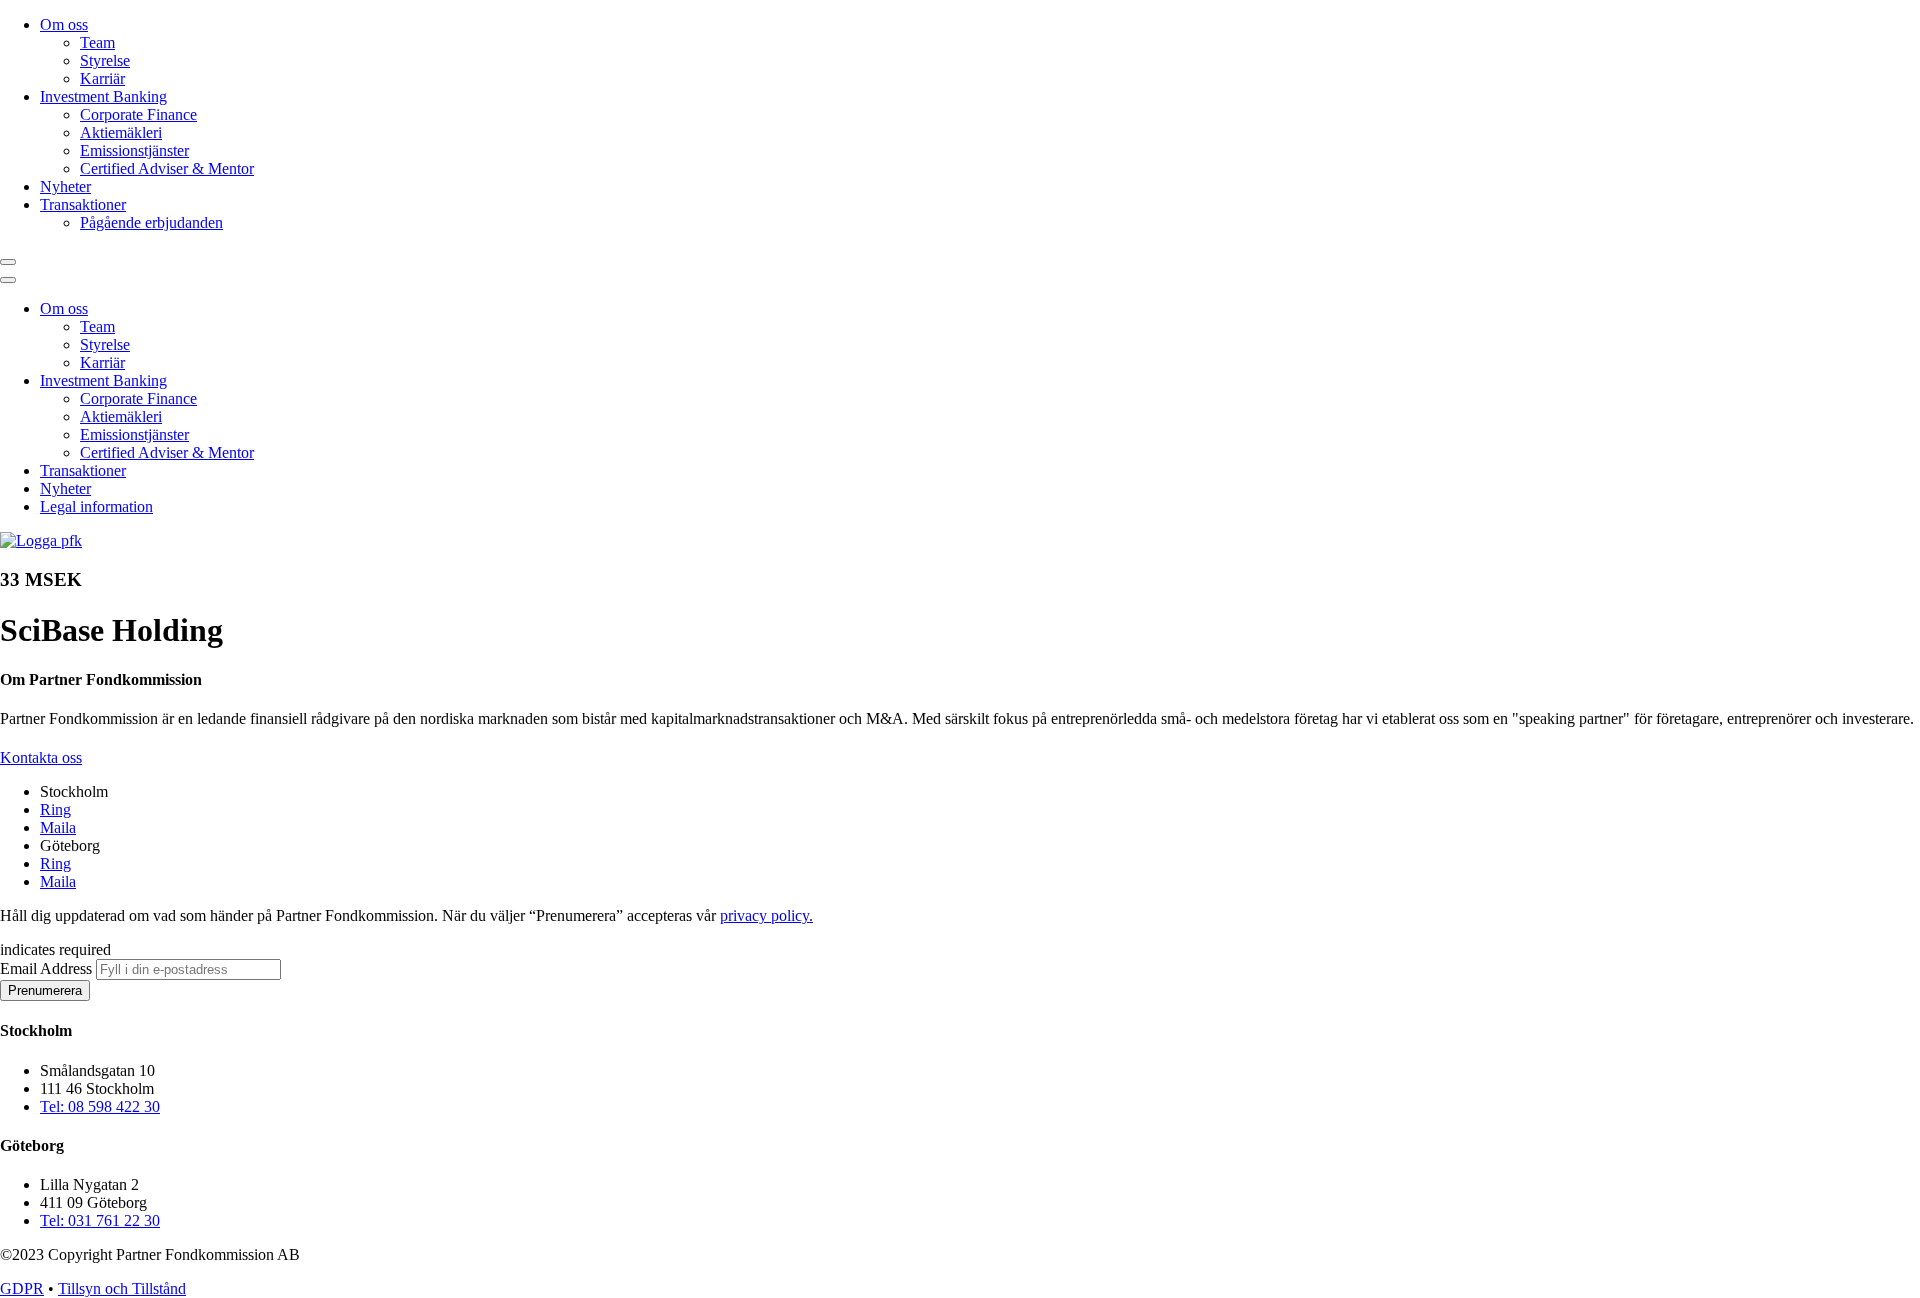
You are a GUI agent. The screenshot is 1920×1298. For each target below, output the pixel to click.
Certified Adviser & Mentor (167, 168)
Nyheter (65, 186)
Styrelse (105, 60)
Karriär (102, 78)
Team (97, 42)
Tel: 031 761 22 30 (100, 1220)
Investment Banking (103, 96)
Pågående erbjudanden (151, 222)
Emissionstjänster (134, 150)
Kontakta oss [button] (41, 757)
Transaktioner (83, 204)
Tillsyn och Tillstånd (122, 1288)
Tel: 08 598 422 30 (100, 1106)
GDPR (22, 1288)
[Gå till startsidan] (41, 540)
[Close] (8, 280)
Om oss (64, 24)
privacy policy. (766, 915)
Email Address (48, 968)
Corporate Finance (138, 114)
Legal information (96, 506)
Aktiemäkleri (121, 132)
